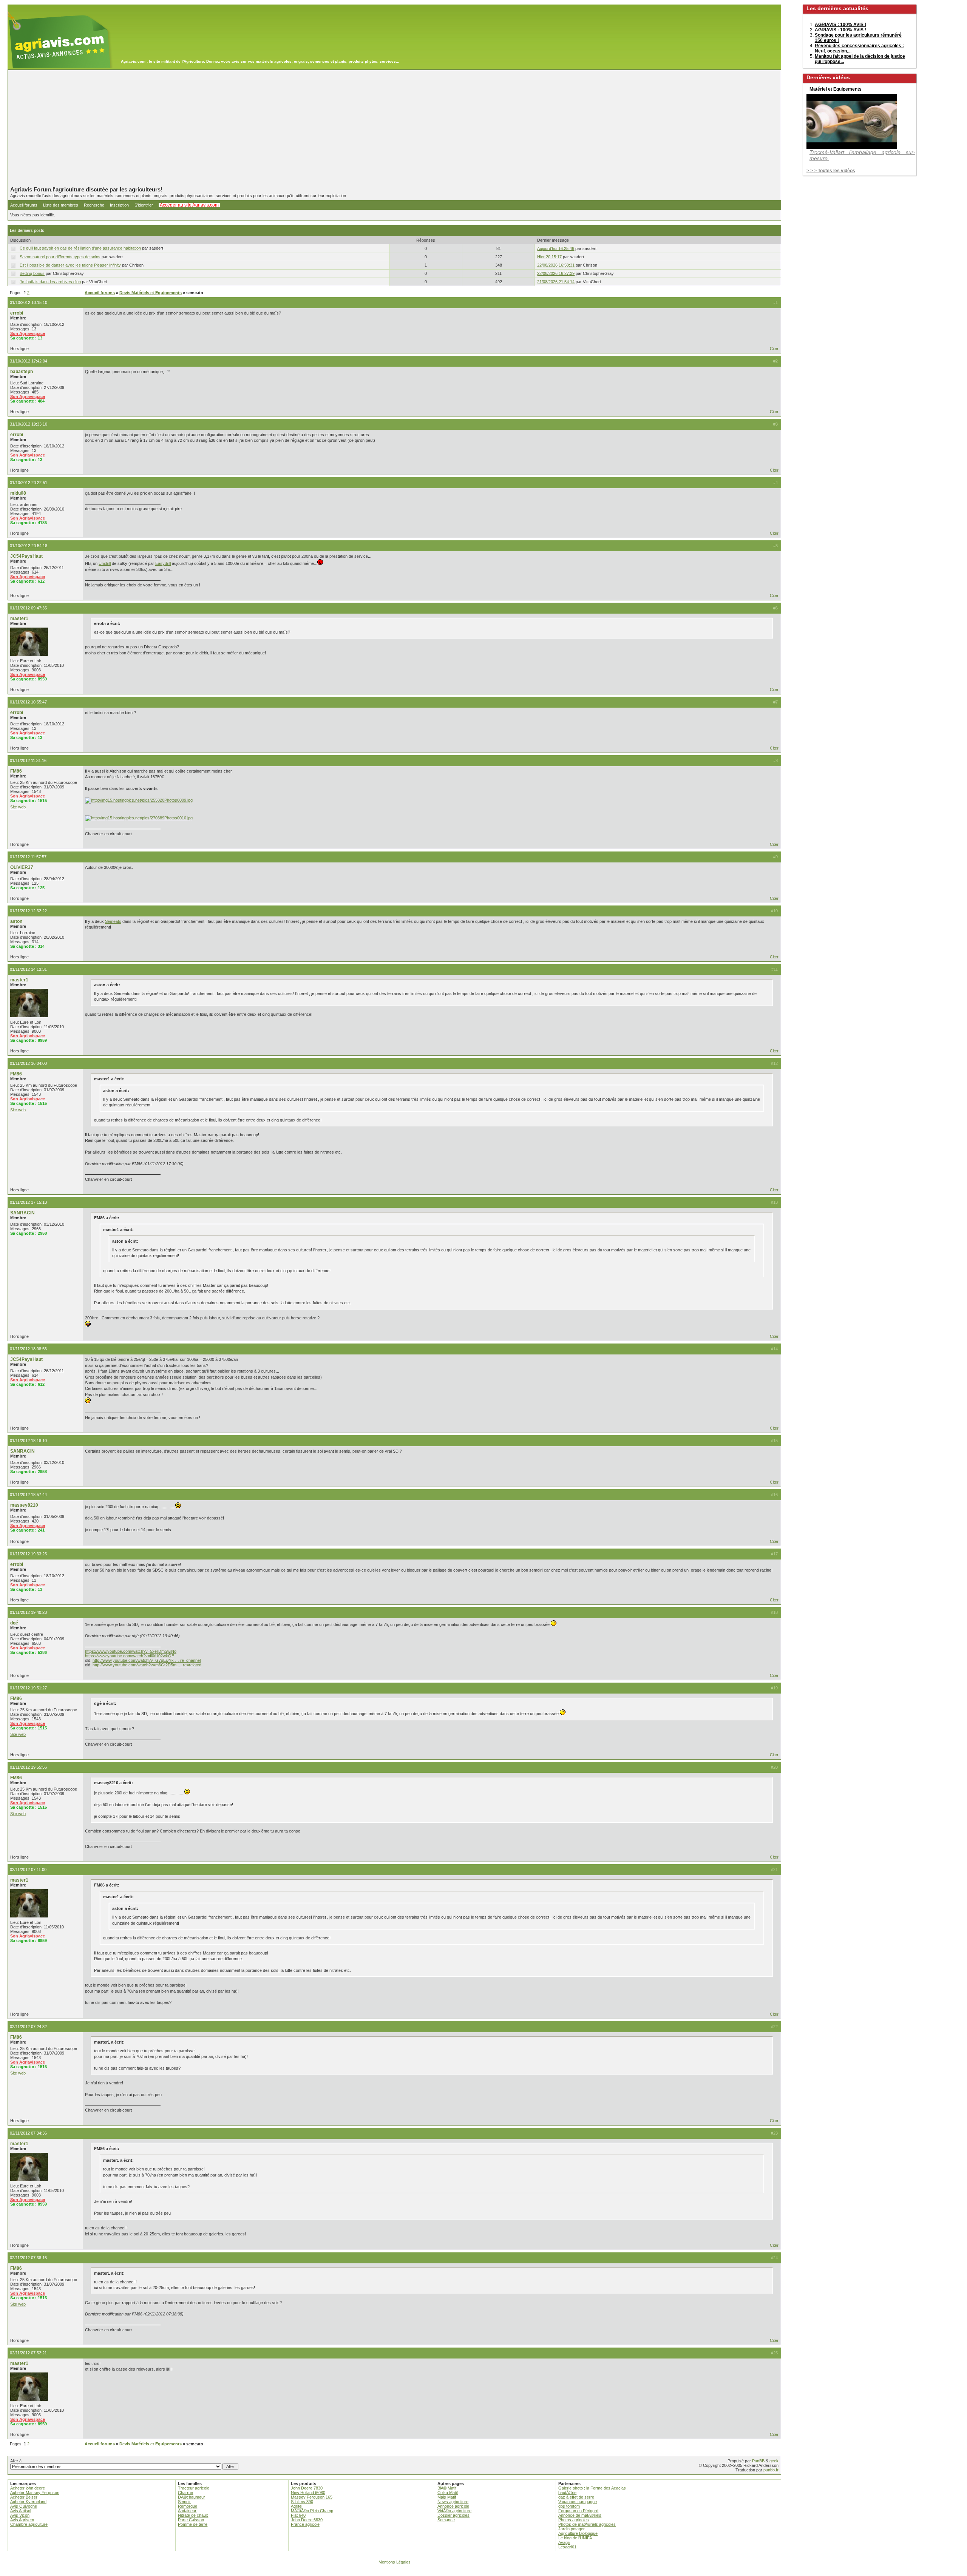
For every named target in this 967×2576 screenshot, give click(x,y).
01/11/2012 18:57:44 (28, 1495)
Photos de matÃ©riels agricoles (587, 2524)
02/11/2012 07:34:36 (28, 2133)
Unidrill (105, 563)
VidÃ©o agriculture (454, 2511)
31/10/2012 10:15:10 (29, 302)
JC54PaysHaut (26, 556)
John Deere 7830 (307, 2488)
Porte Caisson (191, 2520)
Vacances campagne (578, 2502)
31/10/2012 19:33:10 (29, 424)
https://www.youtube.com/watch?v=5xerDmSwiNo (131, 1651)
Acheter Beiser (24, 2497)
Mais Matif (447, 2497)
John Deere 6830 (307, 2520)
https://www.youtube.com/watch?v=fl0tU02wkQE (130, 1656)
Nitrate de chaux (193, 2515)
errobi (17, 313)
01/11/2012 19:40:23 (28, 1612)
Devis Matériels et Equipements (151, 293)
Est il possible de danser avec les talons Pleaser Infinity (70, 265)
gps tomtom (569, 2506)
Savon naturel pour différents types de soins (60, 257)
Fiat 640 (298, 2515)
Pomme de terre (193, 2524)
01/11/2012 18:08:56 (28, 1349)
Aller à (16, 2461)
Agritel (297, 2506)
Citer (774, 349)
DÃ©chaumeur (192, 2497)
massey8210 (24, 1505)
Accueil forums (24, 205)
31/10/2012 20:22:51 (29, 483)
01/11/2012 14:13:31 (28, 969)
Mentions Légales (395, 2562)
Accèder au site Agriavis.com (189, 205)
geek (774, 2461)
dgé (14, 1623)
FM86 (16, 771)
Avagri (564, 2542)
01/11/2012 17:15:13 (28, 1202)
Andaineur (187, 2511)
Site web (18, 807)
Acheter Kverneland (28, 2502)
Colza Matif (448, 2493)
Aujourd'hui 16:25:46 (556, 248)
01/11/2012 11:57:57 (28, 857)
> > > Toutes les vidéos (831, 171)
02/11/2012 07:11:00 (28, 1870)
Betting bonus (32, 273)
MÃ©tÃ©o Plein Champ (312, 2511)
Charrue (185, 2493)
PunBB (758, 2461)
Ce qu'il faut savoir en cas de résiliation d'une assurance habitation (80, 248)
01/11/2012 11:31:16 (28, 760)
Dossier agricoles (453, 2515)
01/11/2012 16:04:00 (28, 1063)
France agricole (305, 2524)
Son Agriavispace (28, 333)
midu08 (18, 493)
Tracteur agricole (194, 2488)
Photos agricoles (574, 2520)
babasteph (22, 372)
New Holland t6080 (308, 2493)
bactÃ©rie (567, 2493)
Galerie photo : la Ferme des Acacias (592, 2488)
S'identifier (144, 205)
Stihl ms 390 (302, 2502)
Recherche (94, 205)
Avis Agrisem (22, 2520)
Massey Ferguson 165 (312, 2497)
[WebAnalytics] (483, 2572)
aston (16, 921)
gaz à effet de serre (576, 2497)
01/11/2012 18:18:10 (28, 1441)
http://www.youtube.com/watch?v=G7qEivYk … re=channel (147, 1660)
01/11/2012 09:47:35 (28, 608)
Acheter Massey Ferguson (35, 2493)
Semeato (113, 921)
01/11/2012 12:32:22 (28, 911)
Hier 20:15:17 (549, 257)
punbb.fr (771, 2470)
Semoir (184, 2502)
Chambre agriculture (29, 2524)
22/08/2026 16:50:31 (556, 265)
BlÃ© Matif (447, 2488)
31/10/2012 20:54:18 (29, 546)
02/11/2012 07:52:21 (28, 2353)
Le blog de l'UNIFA (575, 2538)
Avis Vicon (20, 2515)
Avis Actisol (21, 2511)
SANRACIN (22, 1213)
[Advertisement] (394, 128)
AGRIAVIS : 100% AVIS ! (840, 25)
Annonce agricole (453, 2506)
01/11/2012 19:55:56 (28, 1767)
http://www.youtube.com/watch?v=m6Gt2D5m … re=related (147, 1665)
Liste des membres (61, 205)
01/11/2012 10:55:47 (28, 702)
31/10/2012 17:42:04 (29, 361)
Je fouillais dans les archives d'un (50, 282)
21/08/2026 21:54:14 (556, 282)
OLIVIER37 (22, 867)
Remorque (188, 2506)
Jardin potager (572, 2529)
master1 (19, 619)
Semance (446, 2520)
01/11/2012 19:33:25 (28, 1554)
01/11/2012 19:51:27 (28, 1688)
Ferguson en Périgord (578, 2511)
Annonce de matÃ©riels (580, 2515)
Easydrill (163, 563)
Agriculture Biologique (578, 2533)
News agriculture (453, 2502)
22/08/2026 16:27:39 (556, 273)
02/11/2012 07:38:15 (28, 2258)
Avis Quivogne (24, 2506)
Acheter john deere (28, 2488)
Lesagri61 (567, 2547)
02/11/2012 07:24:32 (28, 2027)
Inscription (119, 205)
